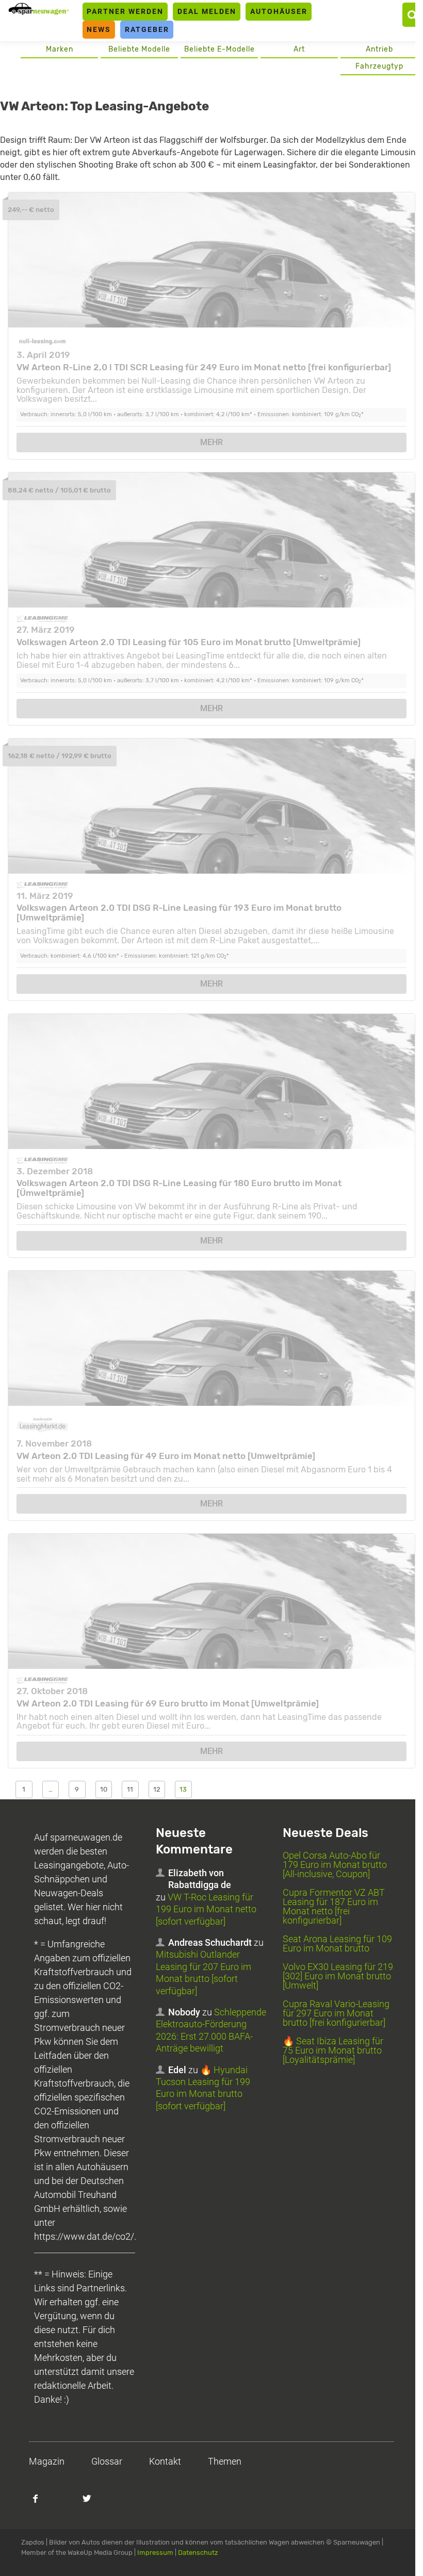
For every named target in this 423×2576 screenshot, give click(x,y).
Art (299, 49)
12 (157, 1789)
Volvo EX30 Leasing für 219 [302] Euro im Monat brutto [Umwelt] (338, 1976)
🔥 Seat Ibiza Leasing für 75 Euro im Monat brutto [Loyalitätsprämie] (333, 2050)
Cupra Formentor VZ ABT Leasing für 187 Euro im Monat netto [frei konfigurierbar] (334, 1906)
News (99, 29)
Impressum (155, 2553)
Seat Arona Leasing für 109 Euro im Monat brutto (337, 1943)
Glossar (107, 2461)
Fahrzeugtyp (379, 66)
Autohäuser (279, 11)
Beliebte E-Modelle (219, 49)
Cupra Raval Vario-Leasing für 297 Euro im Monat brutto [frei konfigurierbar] (336, 2013)
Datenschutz (198, 2553)
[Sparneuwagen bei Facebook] (41, 2504)
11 (130, 1789)
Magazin (47, 2461)
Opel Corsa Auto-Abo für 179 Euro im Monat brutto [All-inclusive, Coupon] (335, 1865)
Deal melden (207, 11)
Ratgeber (147, 29)
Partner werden (125, 11)
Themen (225, 2461)
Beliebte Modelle (139, 49)
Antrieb (379, 49)
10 (104, 1789)
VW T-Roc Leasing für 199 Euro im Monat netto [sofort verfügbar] (206, 1909)
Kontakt (165, 2461)
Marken (60, 49)
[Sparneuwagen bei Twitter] (93, 2504)
